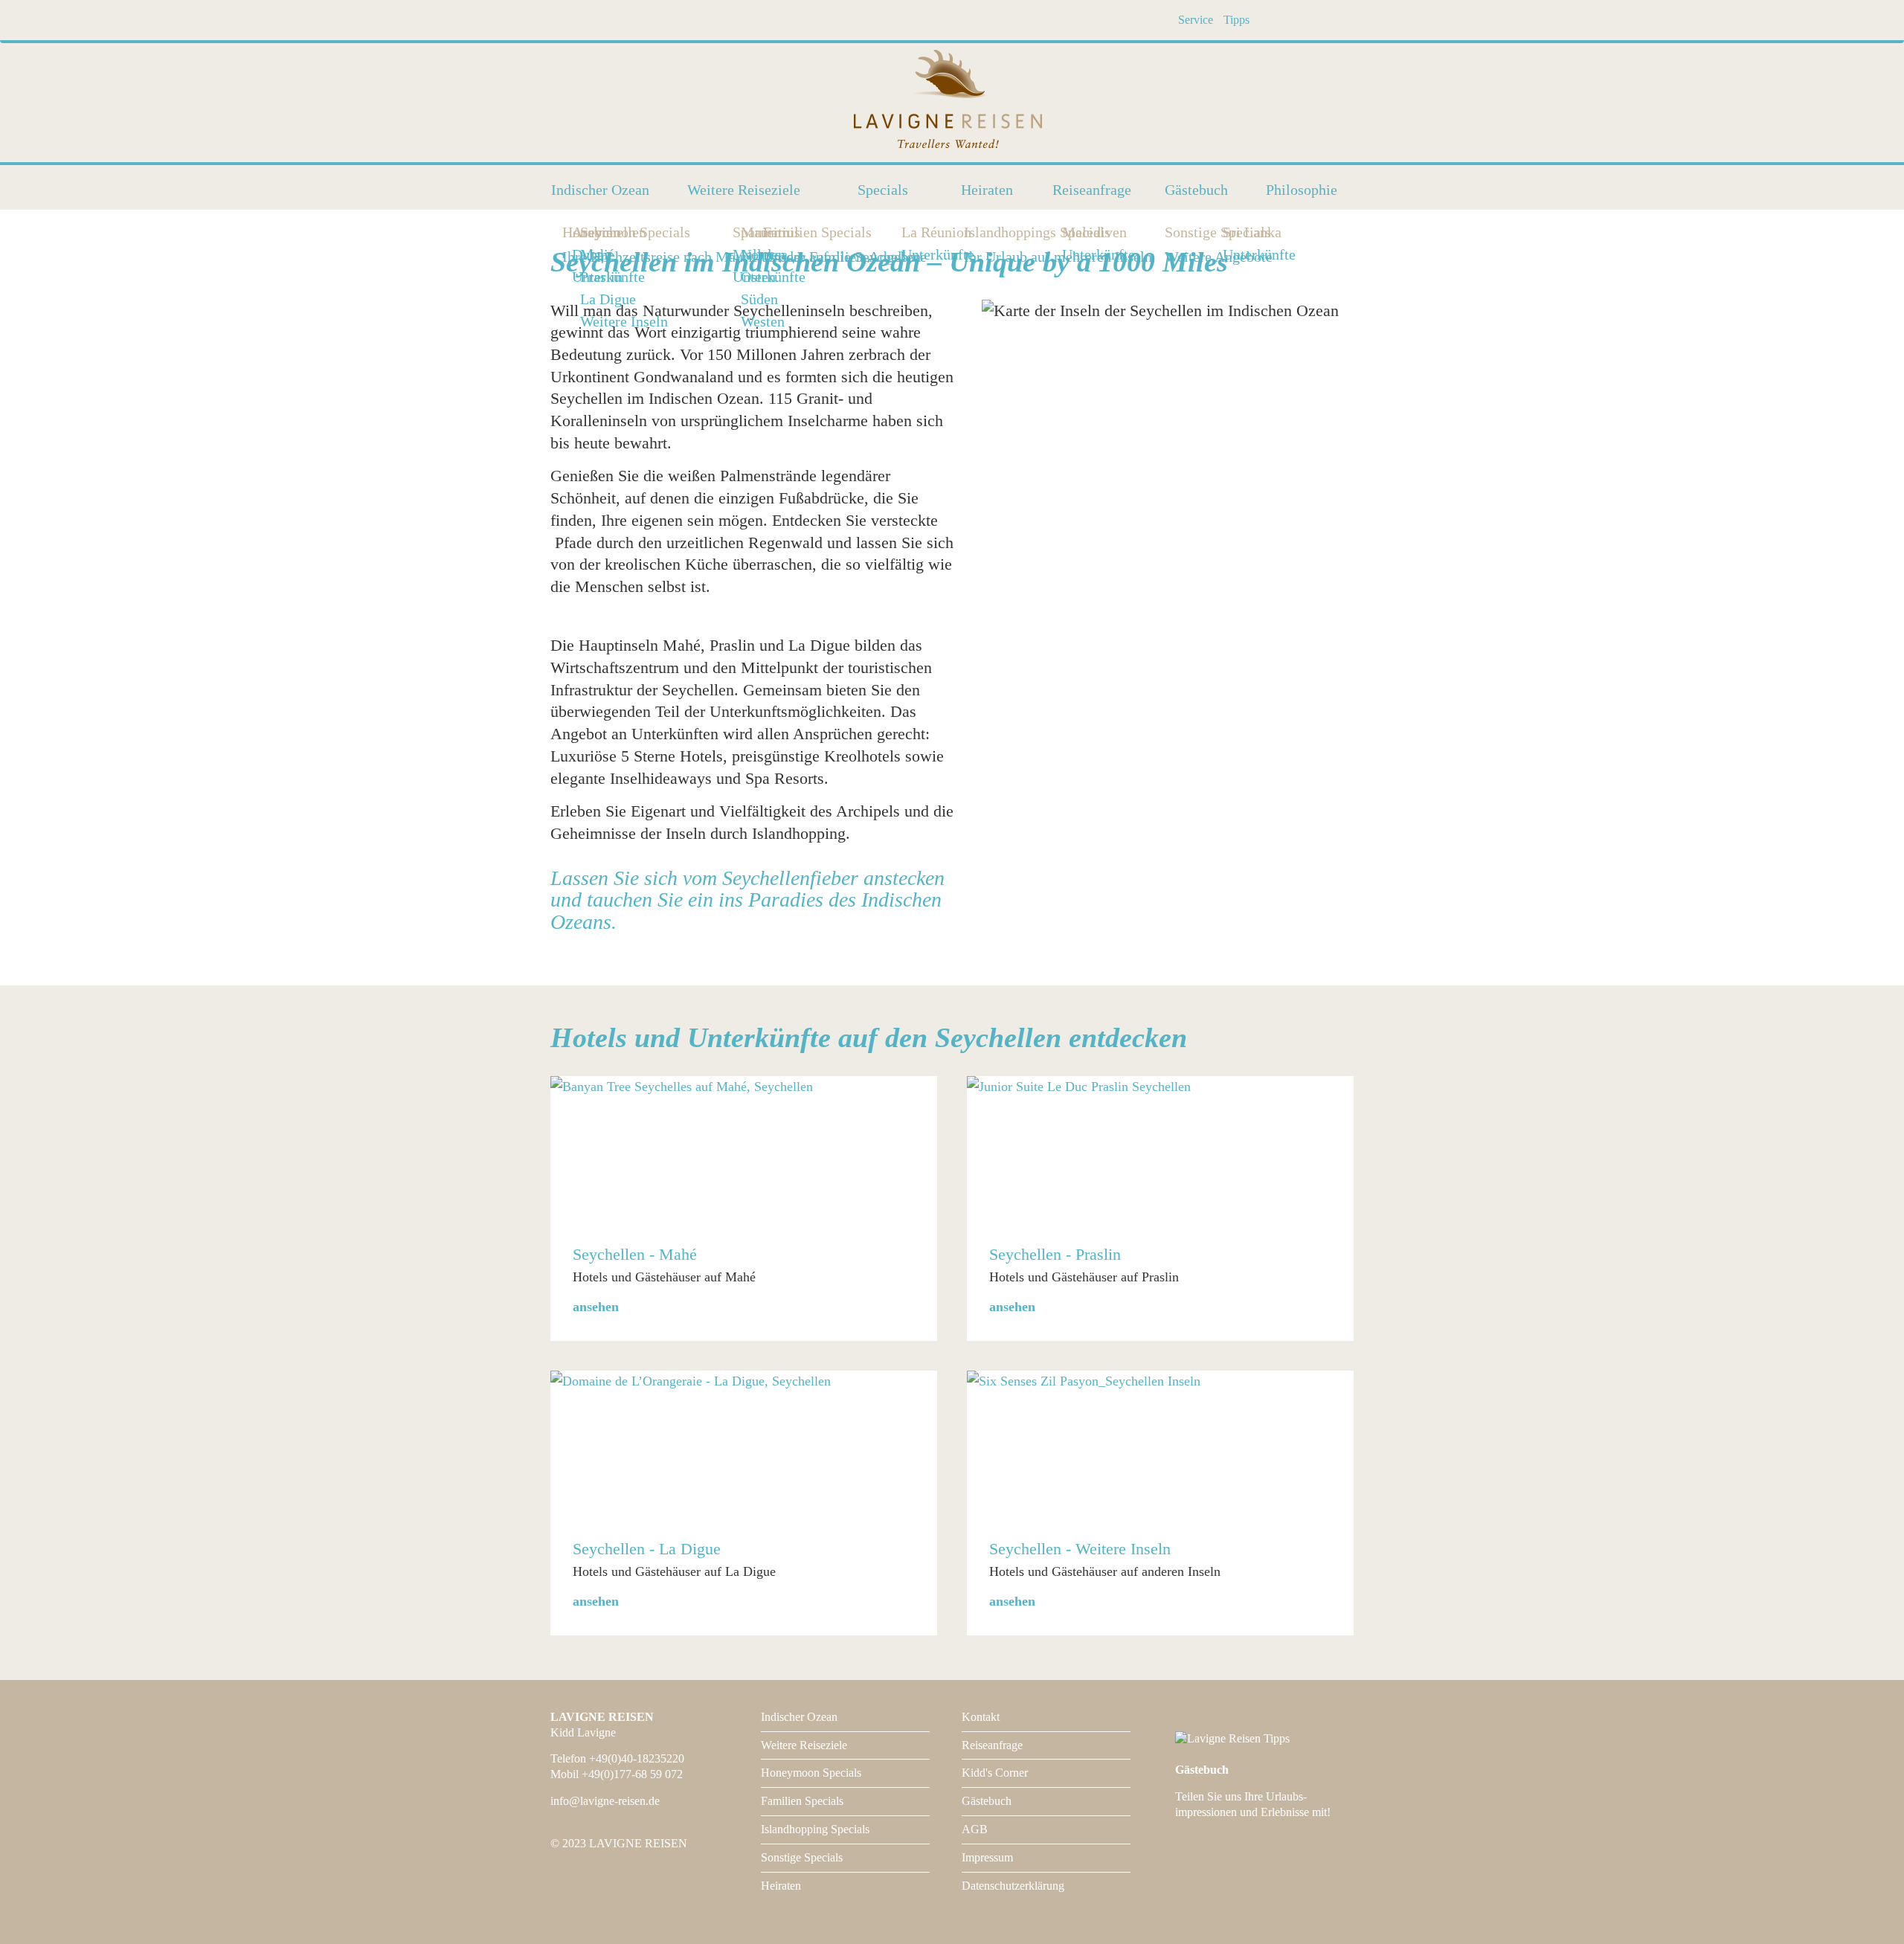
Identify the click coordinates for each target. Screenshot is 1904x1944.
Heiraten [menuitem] (987, 190)
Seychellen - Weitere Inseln (1080, 1549)
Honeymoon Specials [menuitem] (567, 232)
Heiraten (781, 1886)
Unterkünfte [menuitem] (769, 277)
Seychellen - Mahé (635, 1254)
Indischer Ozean (799, 1717)
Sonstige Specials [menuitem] (1169, 232)
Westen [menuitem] (763, 322)
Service (1196, 20)
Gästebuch (987, 1801)
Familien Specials (802, 1801)
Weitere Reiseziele (804, 1745)
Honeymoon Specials (811, 1773)
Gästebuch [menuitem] (1196, 190)
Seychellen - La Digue (647, 1549)
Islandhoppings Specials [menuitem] (968, 232)
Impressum (987, 1857)
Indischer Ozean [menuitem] (600, 190)
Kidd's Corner (995, 1773)
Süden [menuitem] (759, 299)
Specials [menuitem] (883, 190)
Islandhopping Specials (815, 1829)
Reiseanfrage (992, 1745)
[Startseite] (952, 101)
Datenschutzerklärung (1013, 1886)
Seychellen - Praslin (1055, 1254)
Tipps (1236, 20)
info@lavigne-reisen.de (605, 1801)
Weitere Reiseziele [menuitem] (744, 190)
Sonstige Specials (802, 1857)
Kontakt (981, 1717)
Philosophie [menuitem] (1302, 190)
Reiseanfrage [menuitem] (1092, 190)
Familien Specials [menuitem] (768, 232)
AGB (975, 1829)
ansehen (596, 1307)
